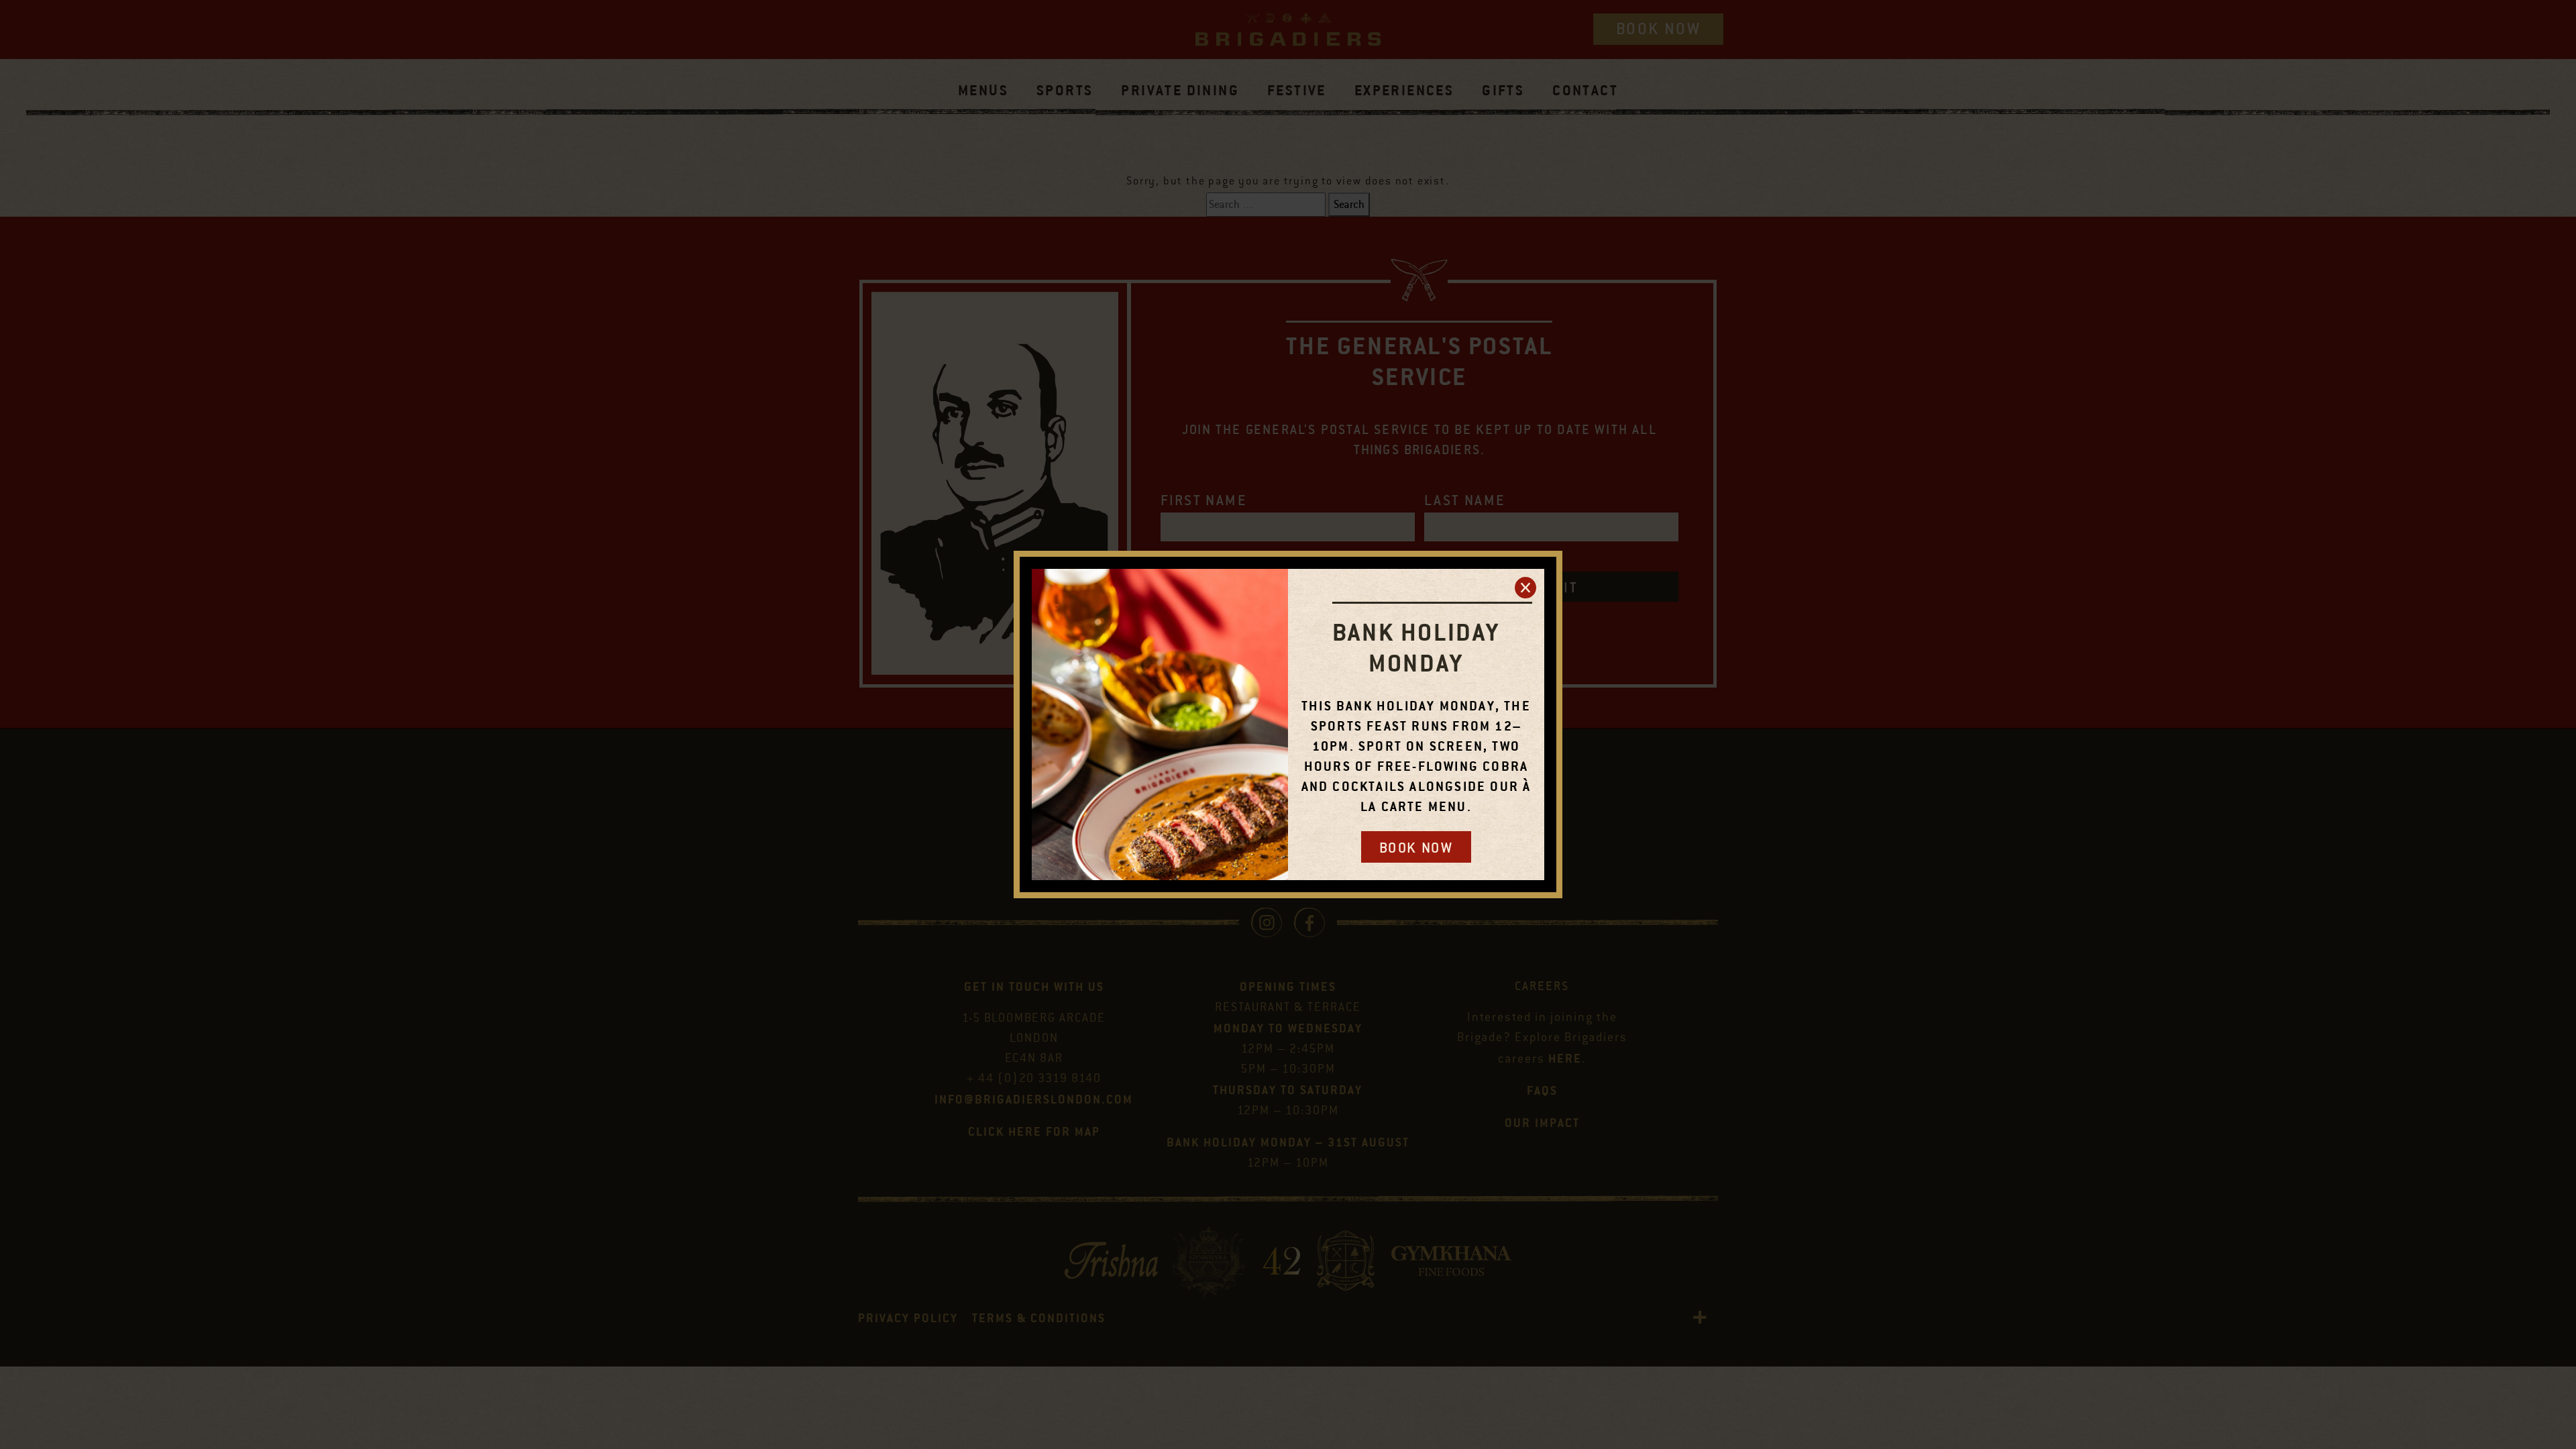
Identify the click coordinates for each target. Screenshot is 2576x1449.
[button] (1525, 588)
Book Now (1416, 848)
